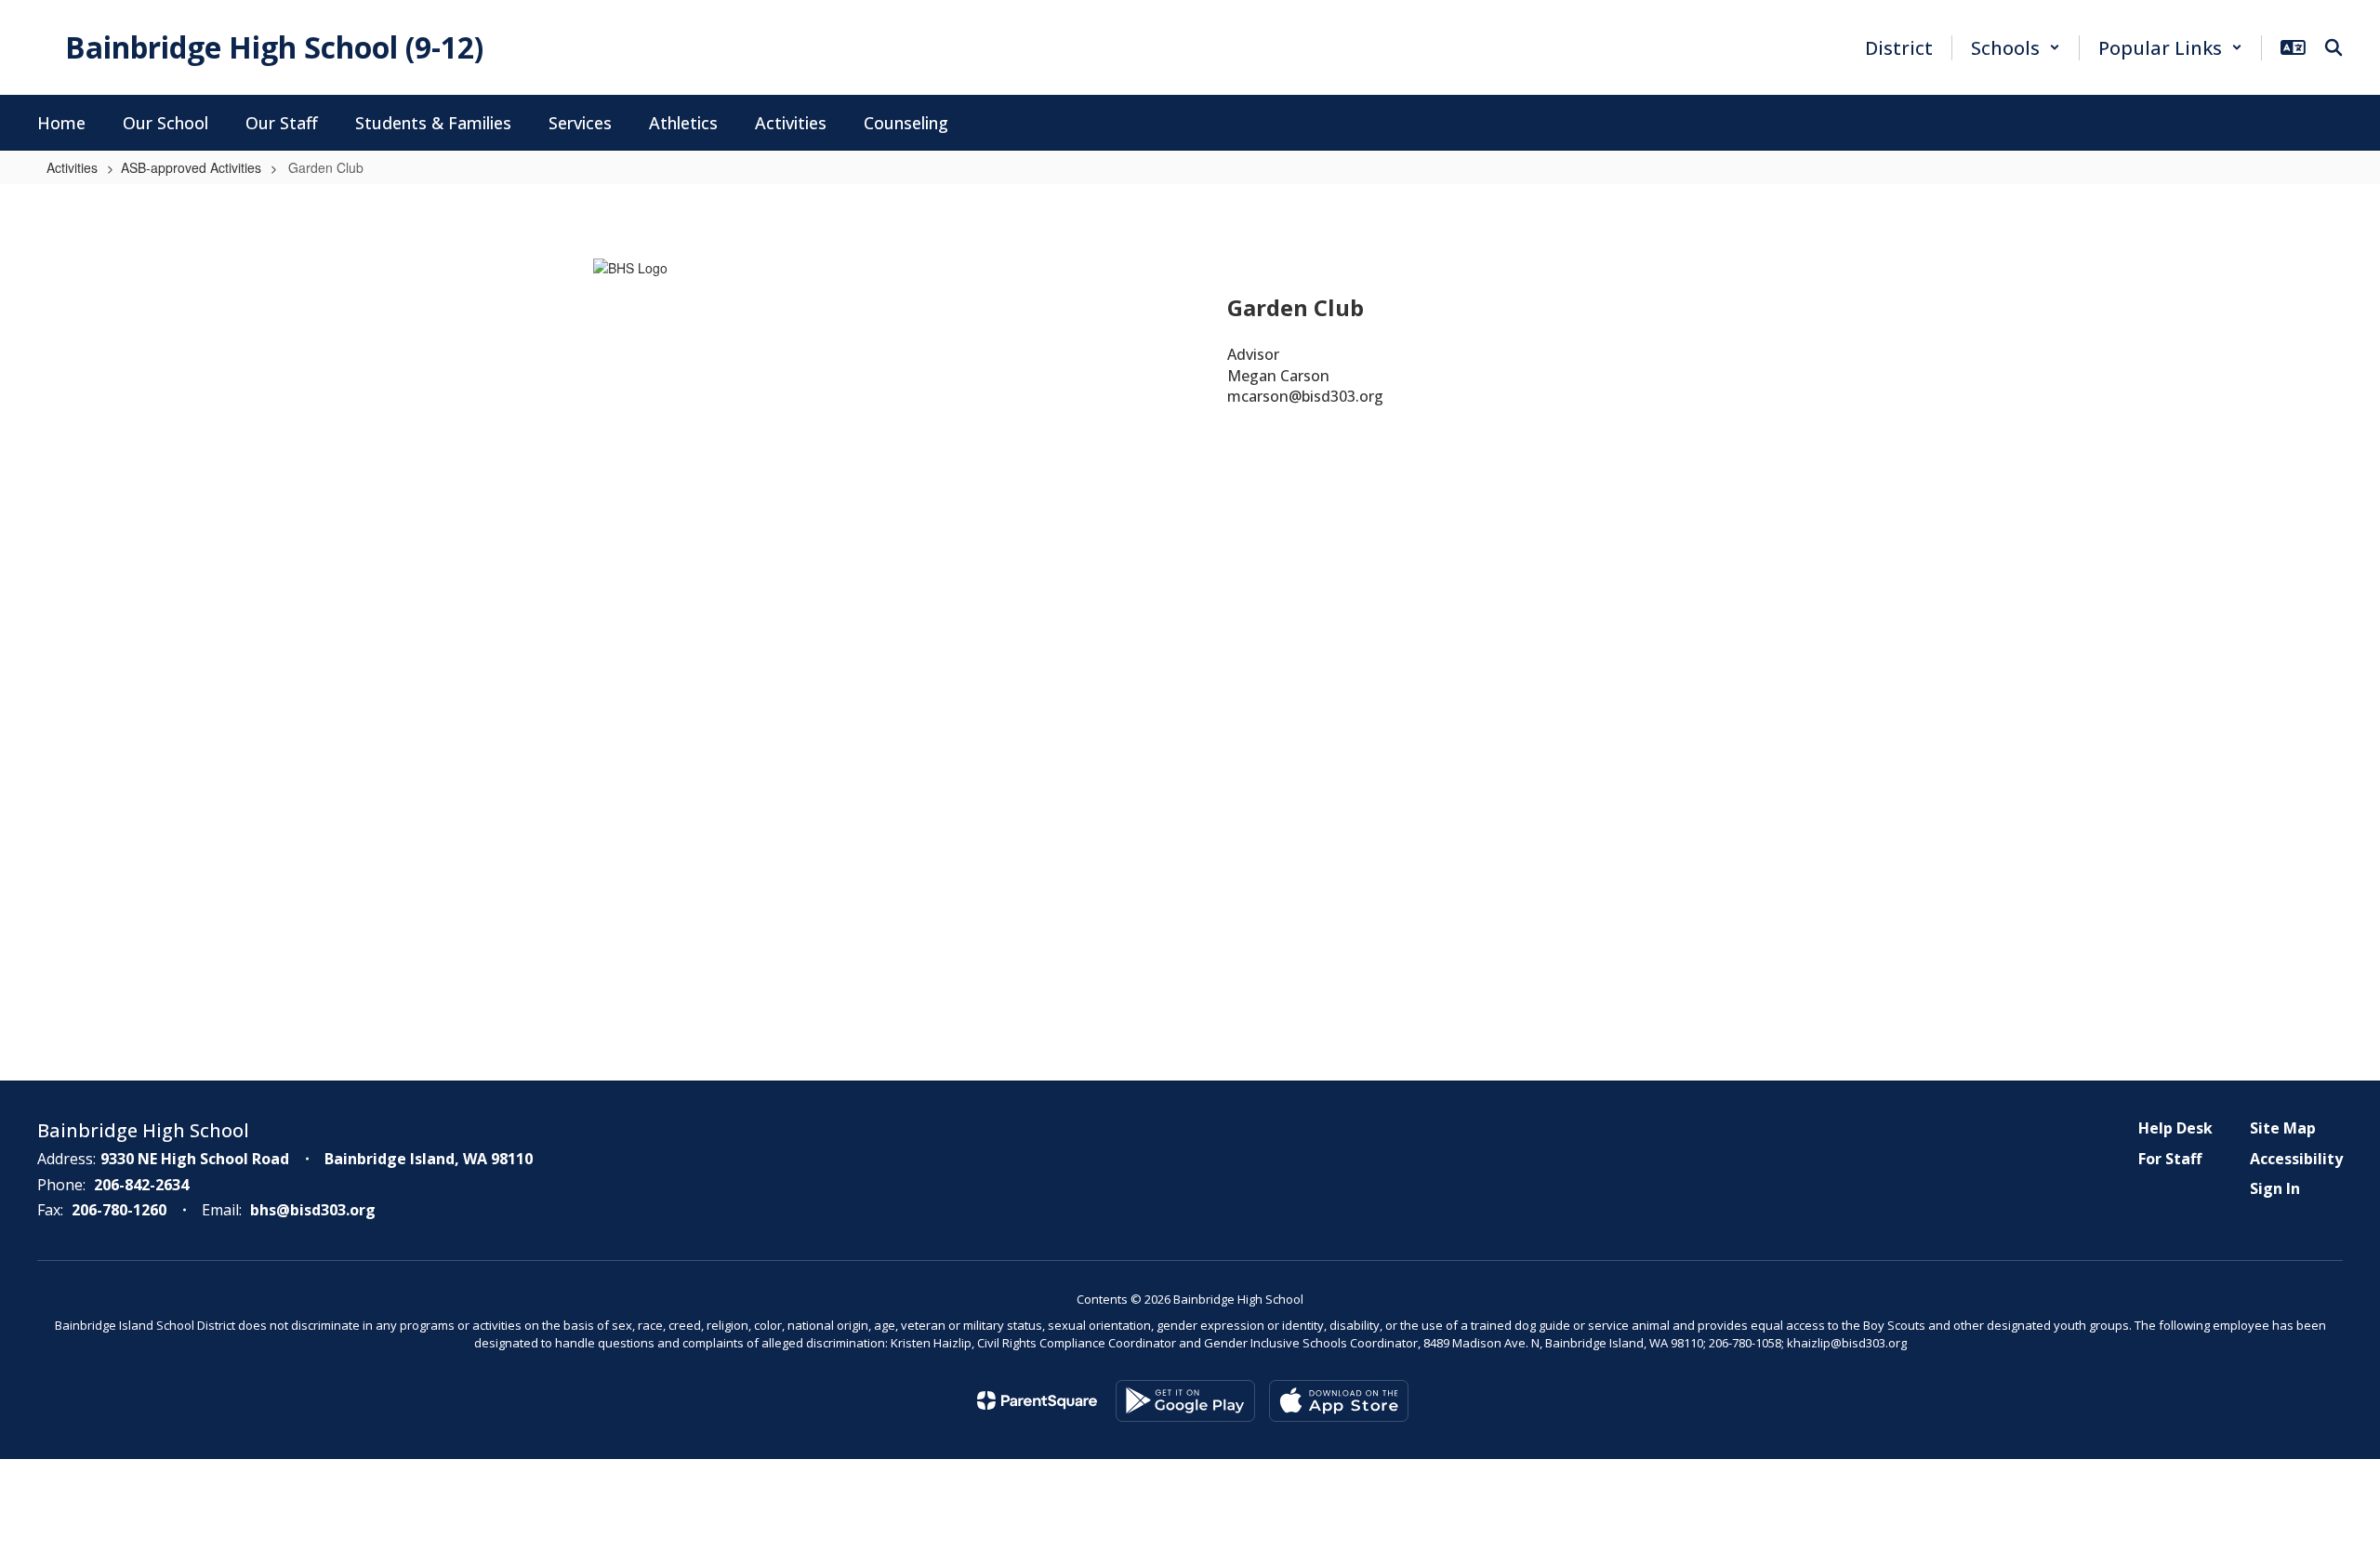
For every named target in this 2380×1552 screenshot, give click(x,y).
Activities (72, 167)
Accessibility (2296, 1159)
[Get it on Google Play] (1185, 1401)
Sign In (2275, 1188)
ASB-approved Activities (191, 167)
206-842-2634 (141, 1185)
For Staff (2170, 1159)
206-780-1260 (119, 1210)
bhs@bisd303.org (313, 1210)
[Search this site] (2334, 47)
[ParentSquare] (1037, 1400)
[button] (2016, 48)
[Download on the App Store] (1339, 1401)
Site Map (2283, 1128)
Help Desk (2175, 1128)
